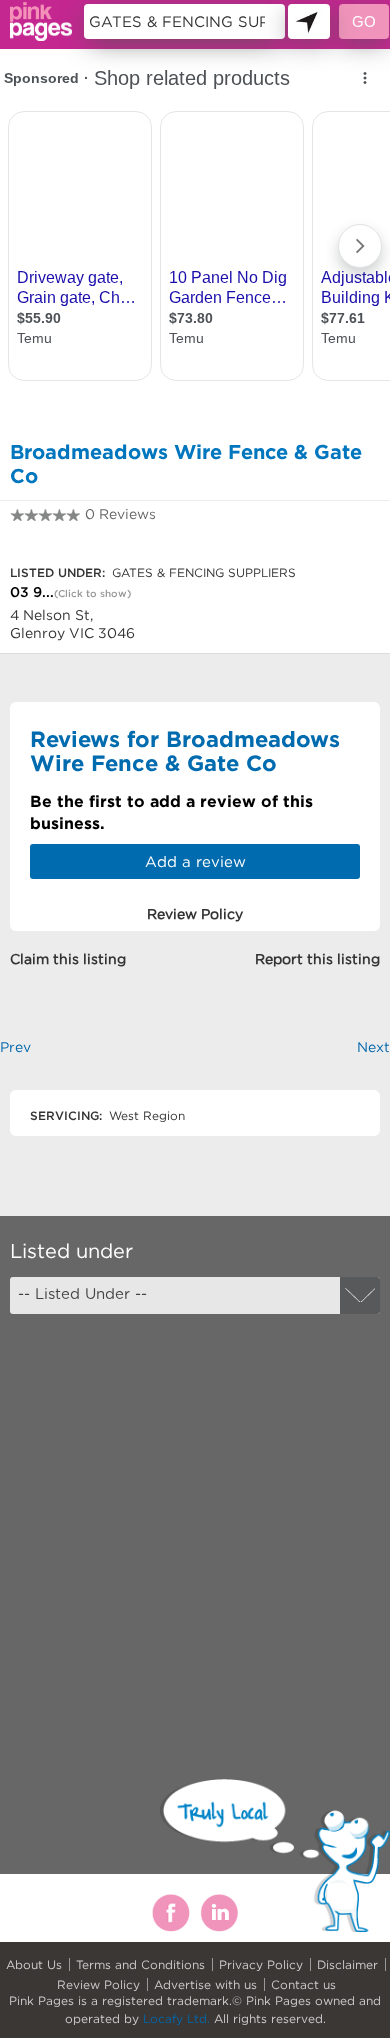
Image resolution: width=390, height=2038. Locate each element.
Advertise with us (205, 1984)
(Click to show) (92, 593)
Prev (15, 1047)
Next (373, 1047)
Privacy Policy (261, 1964)
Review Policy (98, 1984)
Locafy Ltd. (176, 2018)
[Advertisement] (195, 1529)
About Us (34, 1964)
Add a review (195, 861)
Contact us (303, 1984)
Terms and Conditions (140, 1964)
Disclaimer (347, 1964)
